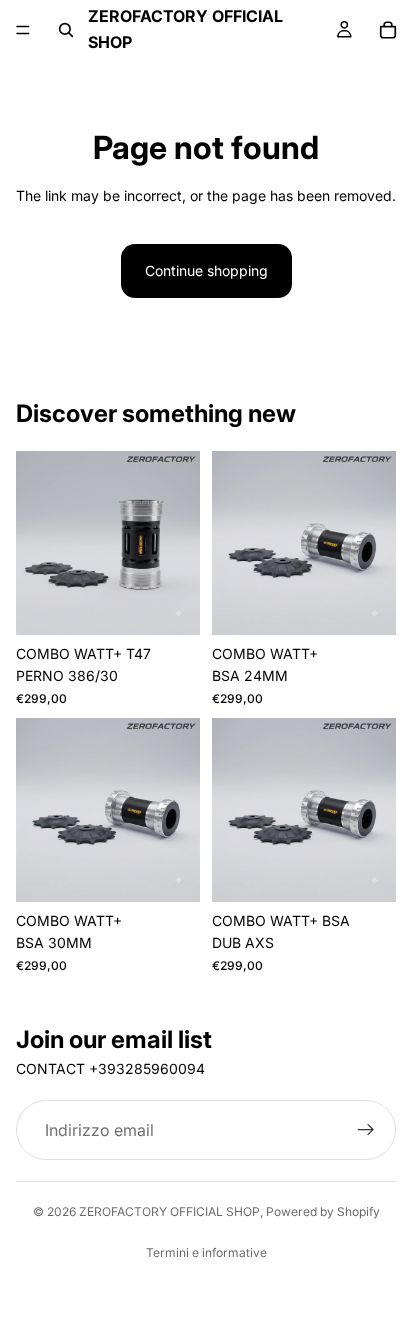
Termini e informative (206, 1252)
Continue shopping (206, 270)
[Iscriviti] (366, 1130)
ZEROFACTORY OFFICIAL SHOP (169, 1211)
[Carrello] (388, 30)
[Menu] (23, 30)
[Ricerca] (66, 30)
